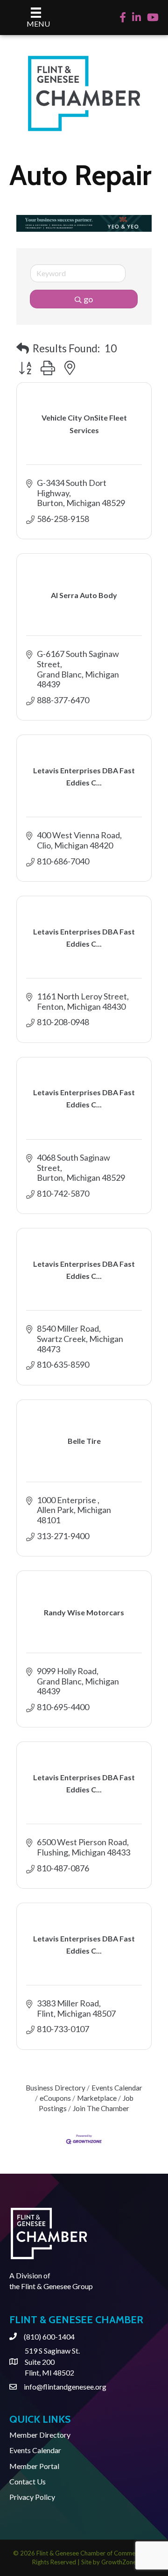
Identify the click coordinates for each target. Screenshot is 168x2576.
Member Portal (34, 2466)
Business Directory (56, 2088)
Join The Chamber (101, 2108)
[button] (23, 348)
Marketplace (97, 2098)
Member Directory (40, 2435)
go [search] (88, 299)
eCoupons (55, 2098)
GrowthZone (119, 2562)
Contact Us (28, 2481)
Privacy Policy (32, 2497)
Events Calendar (117, 2088)
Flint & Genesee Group (57, 2286)
